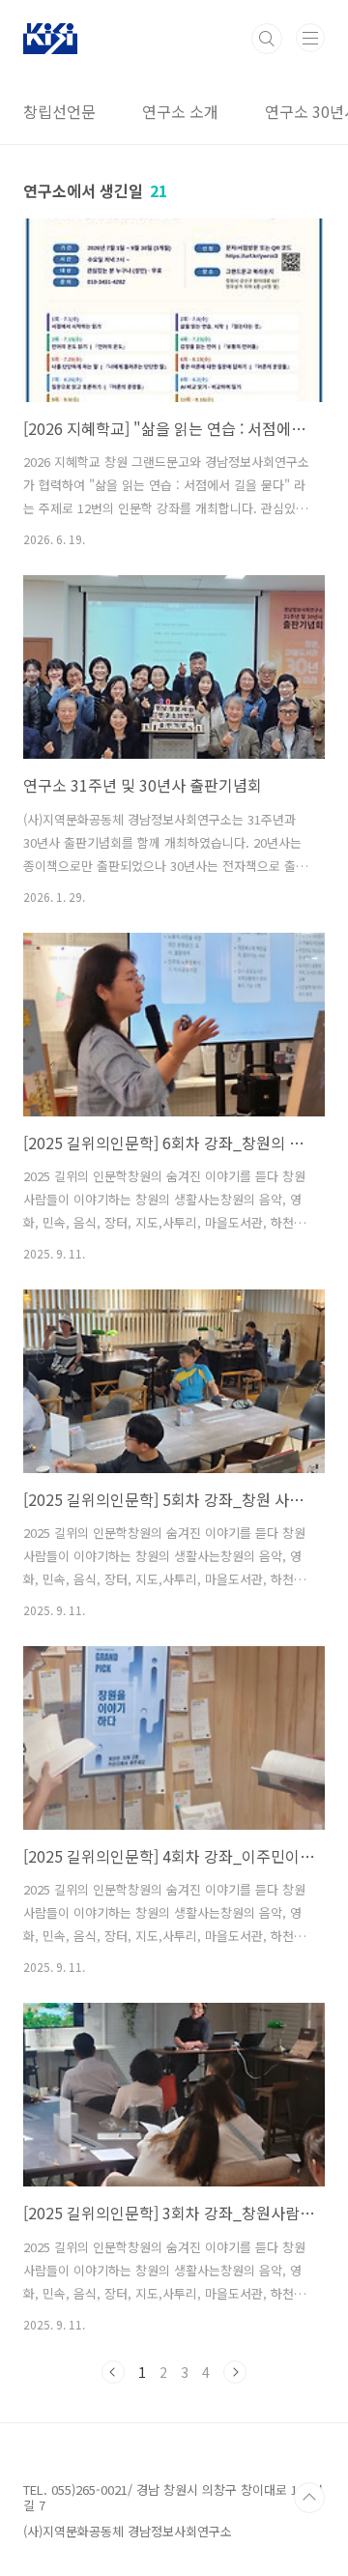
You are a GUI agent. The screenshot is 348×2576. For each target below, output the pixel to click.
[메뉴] (310, 38)
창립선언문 (59, 111)
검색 (267, 39)
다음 (235, 2372)
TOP (309, 2498)
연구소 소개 (180, 111)
